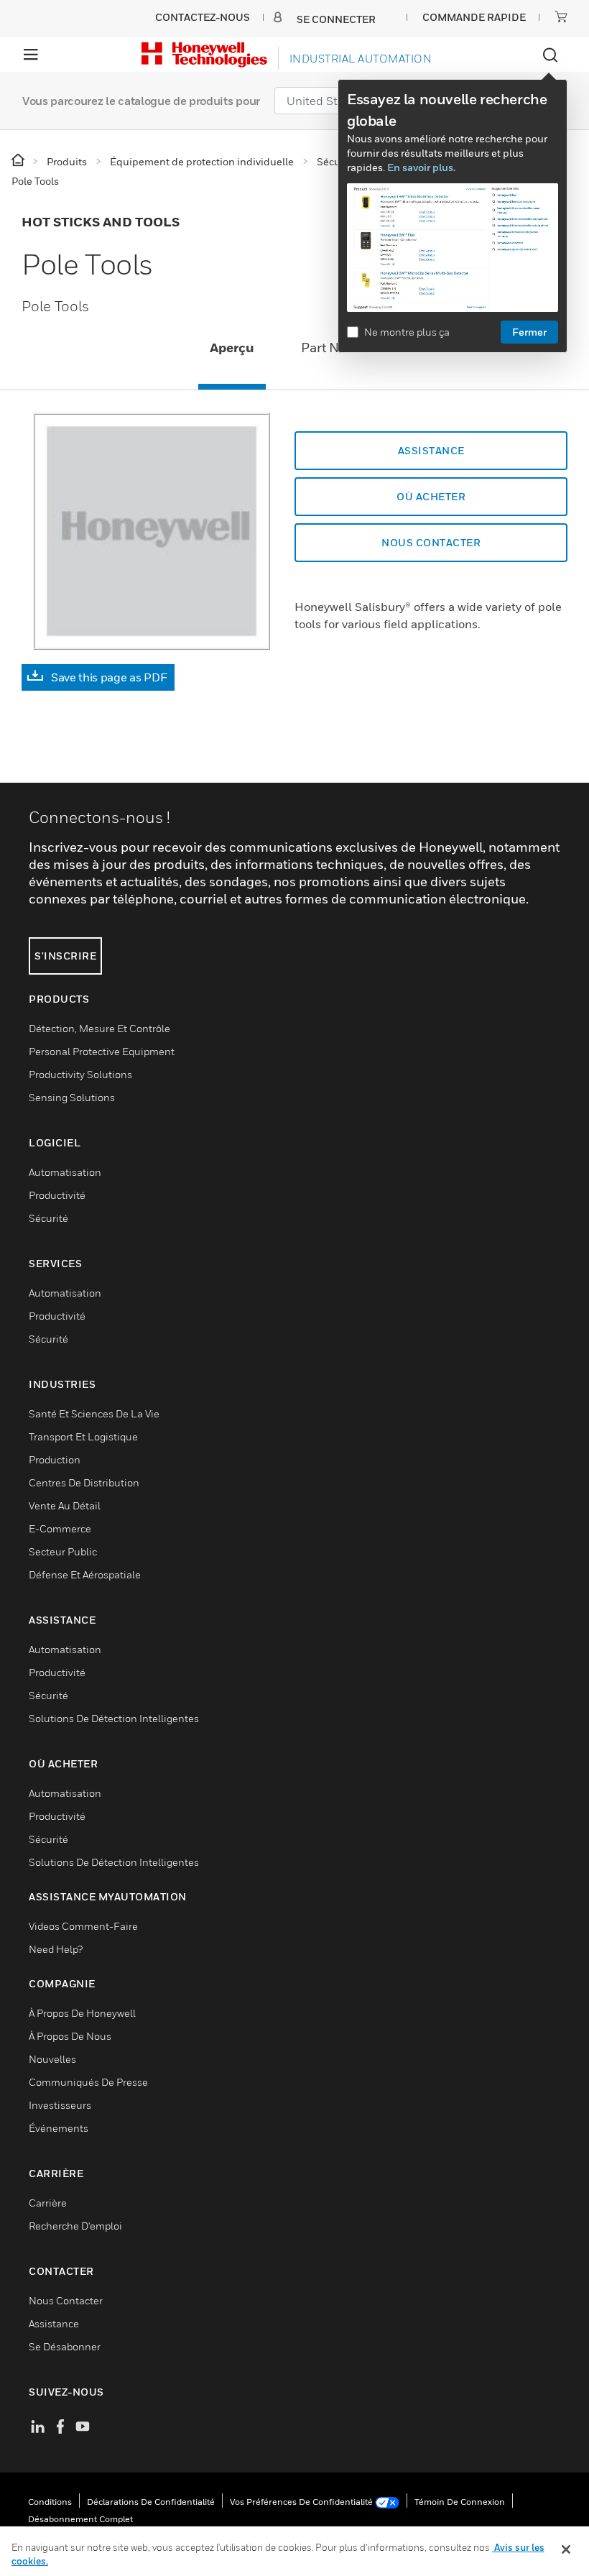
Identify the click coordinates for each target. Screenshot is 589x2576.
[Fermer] (566, 2549)
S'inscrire (65, 956)
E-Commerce (60, 1528)
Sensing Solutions (72, 1097)
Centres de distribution (84, 1482)
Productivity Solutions (80, 1074)
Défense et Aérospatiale (85, 1574)
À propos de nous (70, 2036)
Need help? (56, 1949)
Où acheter (431, 496)
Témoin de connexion (460, 2502)
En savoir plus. (421, 167)
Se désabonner (65, 2346)
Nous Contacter (66, 2300)
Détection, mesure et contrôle (99, 1028)
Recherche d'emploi (75, 2226)
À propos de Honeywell (82, 2013)
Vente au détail (65, 1505)
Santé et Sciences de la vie (94, 1413)
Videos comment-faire (83, 1926)
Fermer (529, 332)
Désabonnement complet (80, 2519)
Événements (59, 2128)
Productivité (57, 1195)
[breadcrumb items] (19, 161)
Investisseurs (60, 2105)
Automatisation (65, 1172)
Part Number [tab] (340, 348)
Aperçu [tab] (232, 348)
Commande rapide (474, 17)
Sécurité (48, 1218)
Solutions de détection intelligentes (114, 1718)
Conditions (50, 2502)
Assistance (431, 450)
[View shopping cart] (561, 17)
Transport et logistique (83, 1436)
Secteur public (63, 1551)
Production (55, 1459)
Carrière (48, 2203)
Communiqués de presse (88, 2082)
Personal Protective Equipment (102, 1051)
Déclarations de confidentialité (151, 2502)
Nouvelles (52, 2059)
